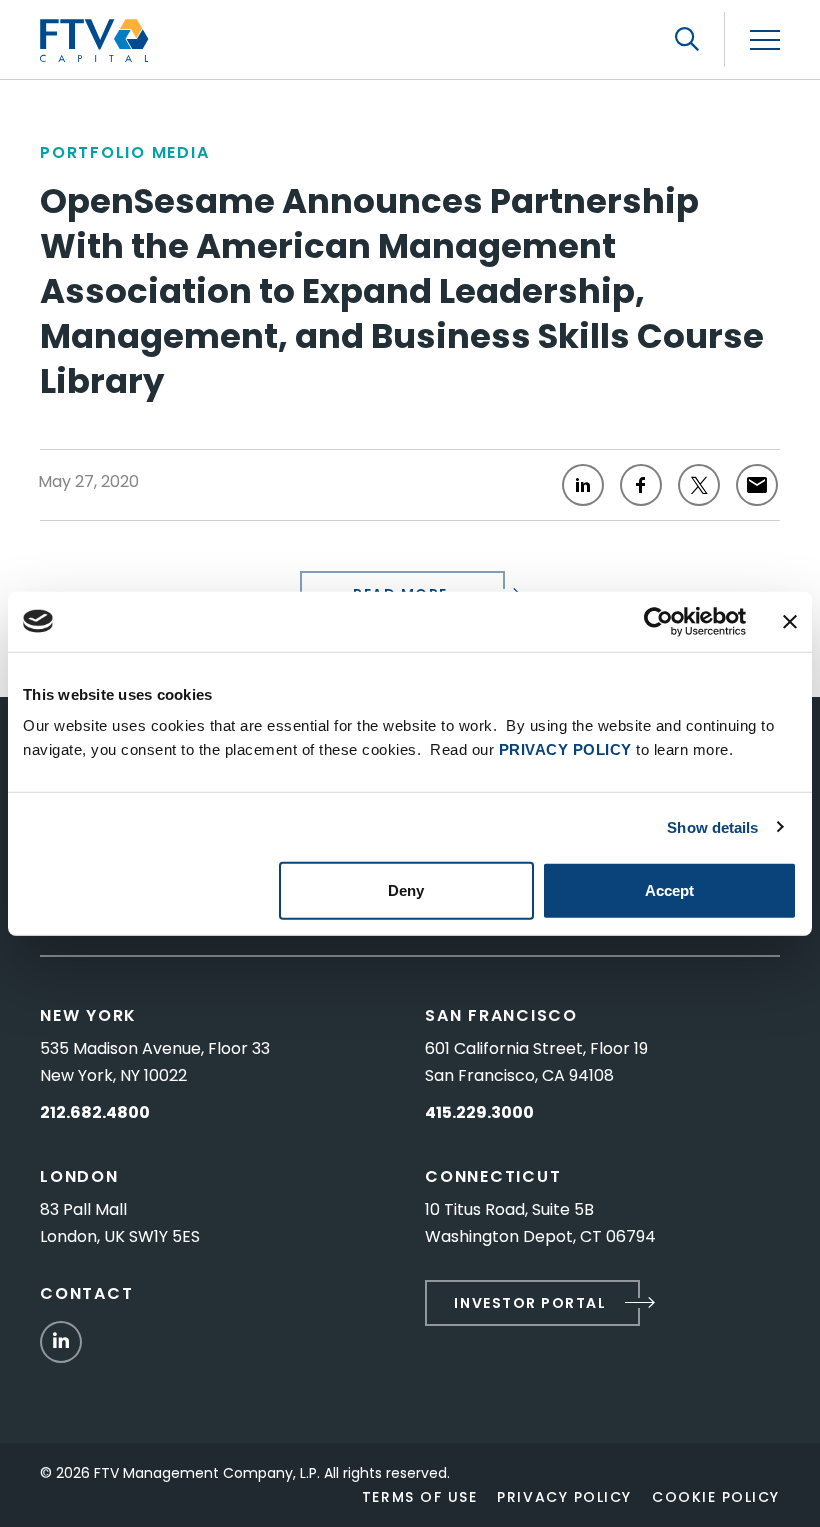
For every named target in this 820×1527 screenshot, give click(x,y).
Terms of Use (419, 1497)
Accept (669, 890)
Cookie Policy (716, 1497)
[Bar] (765, 40)
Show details (712, 826)
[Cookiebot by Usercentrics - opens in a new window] (658, 621)
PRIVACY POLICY (565, 749)
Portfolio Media (124, 152)
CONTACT (86, 1293)
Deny (406, 890)
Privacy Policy (564, 1497)
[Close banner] (790, 621)
